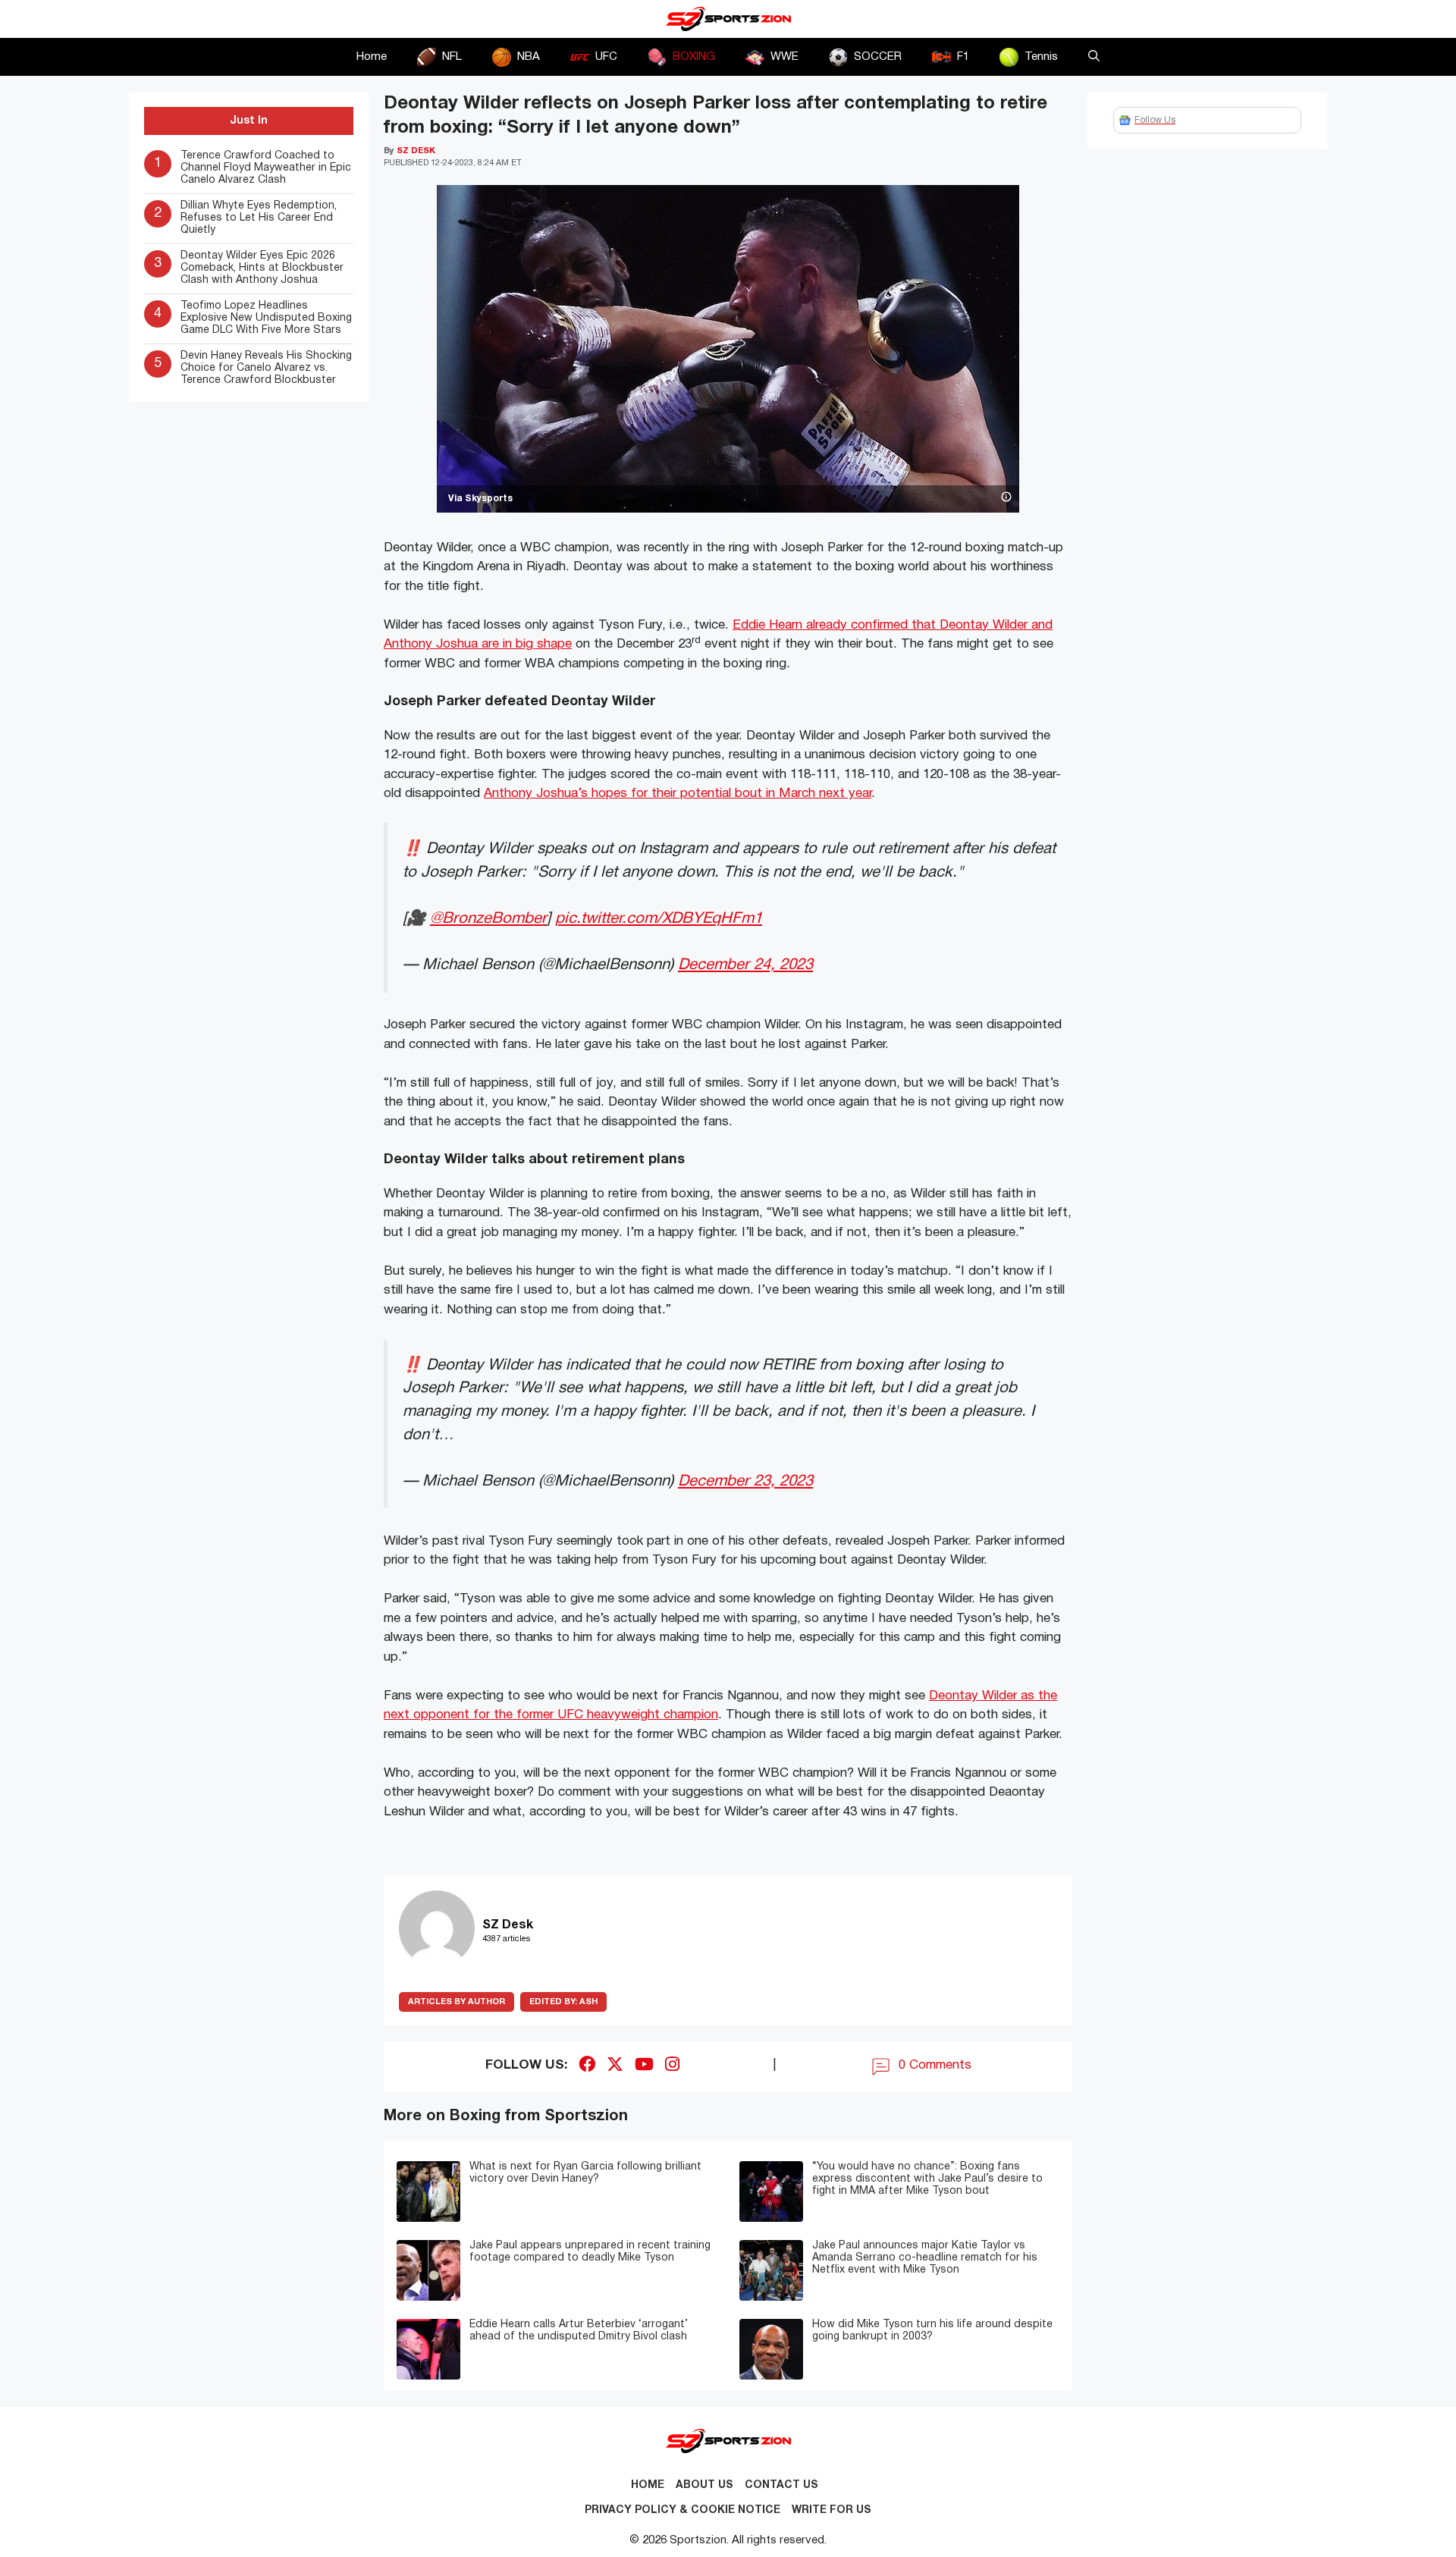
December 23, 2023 (745, 1481)
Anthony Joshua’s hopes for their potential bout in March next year (678, 794)
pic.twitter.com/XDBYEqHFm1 (659, 919)
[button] (1094, 57)
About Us (704, 2485)
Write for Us (832, 2510)
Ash (563, 2002)
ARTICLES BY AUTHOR (457, 2002)
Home (372, 57)
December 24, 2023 (745, 965)
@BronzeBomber (488, 919)
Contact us (781, 2485)
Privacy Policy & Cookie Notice (682, 2510)
